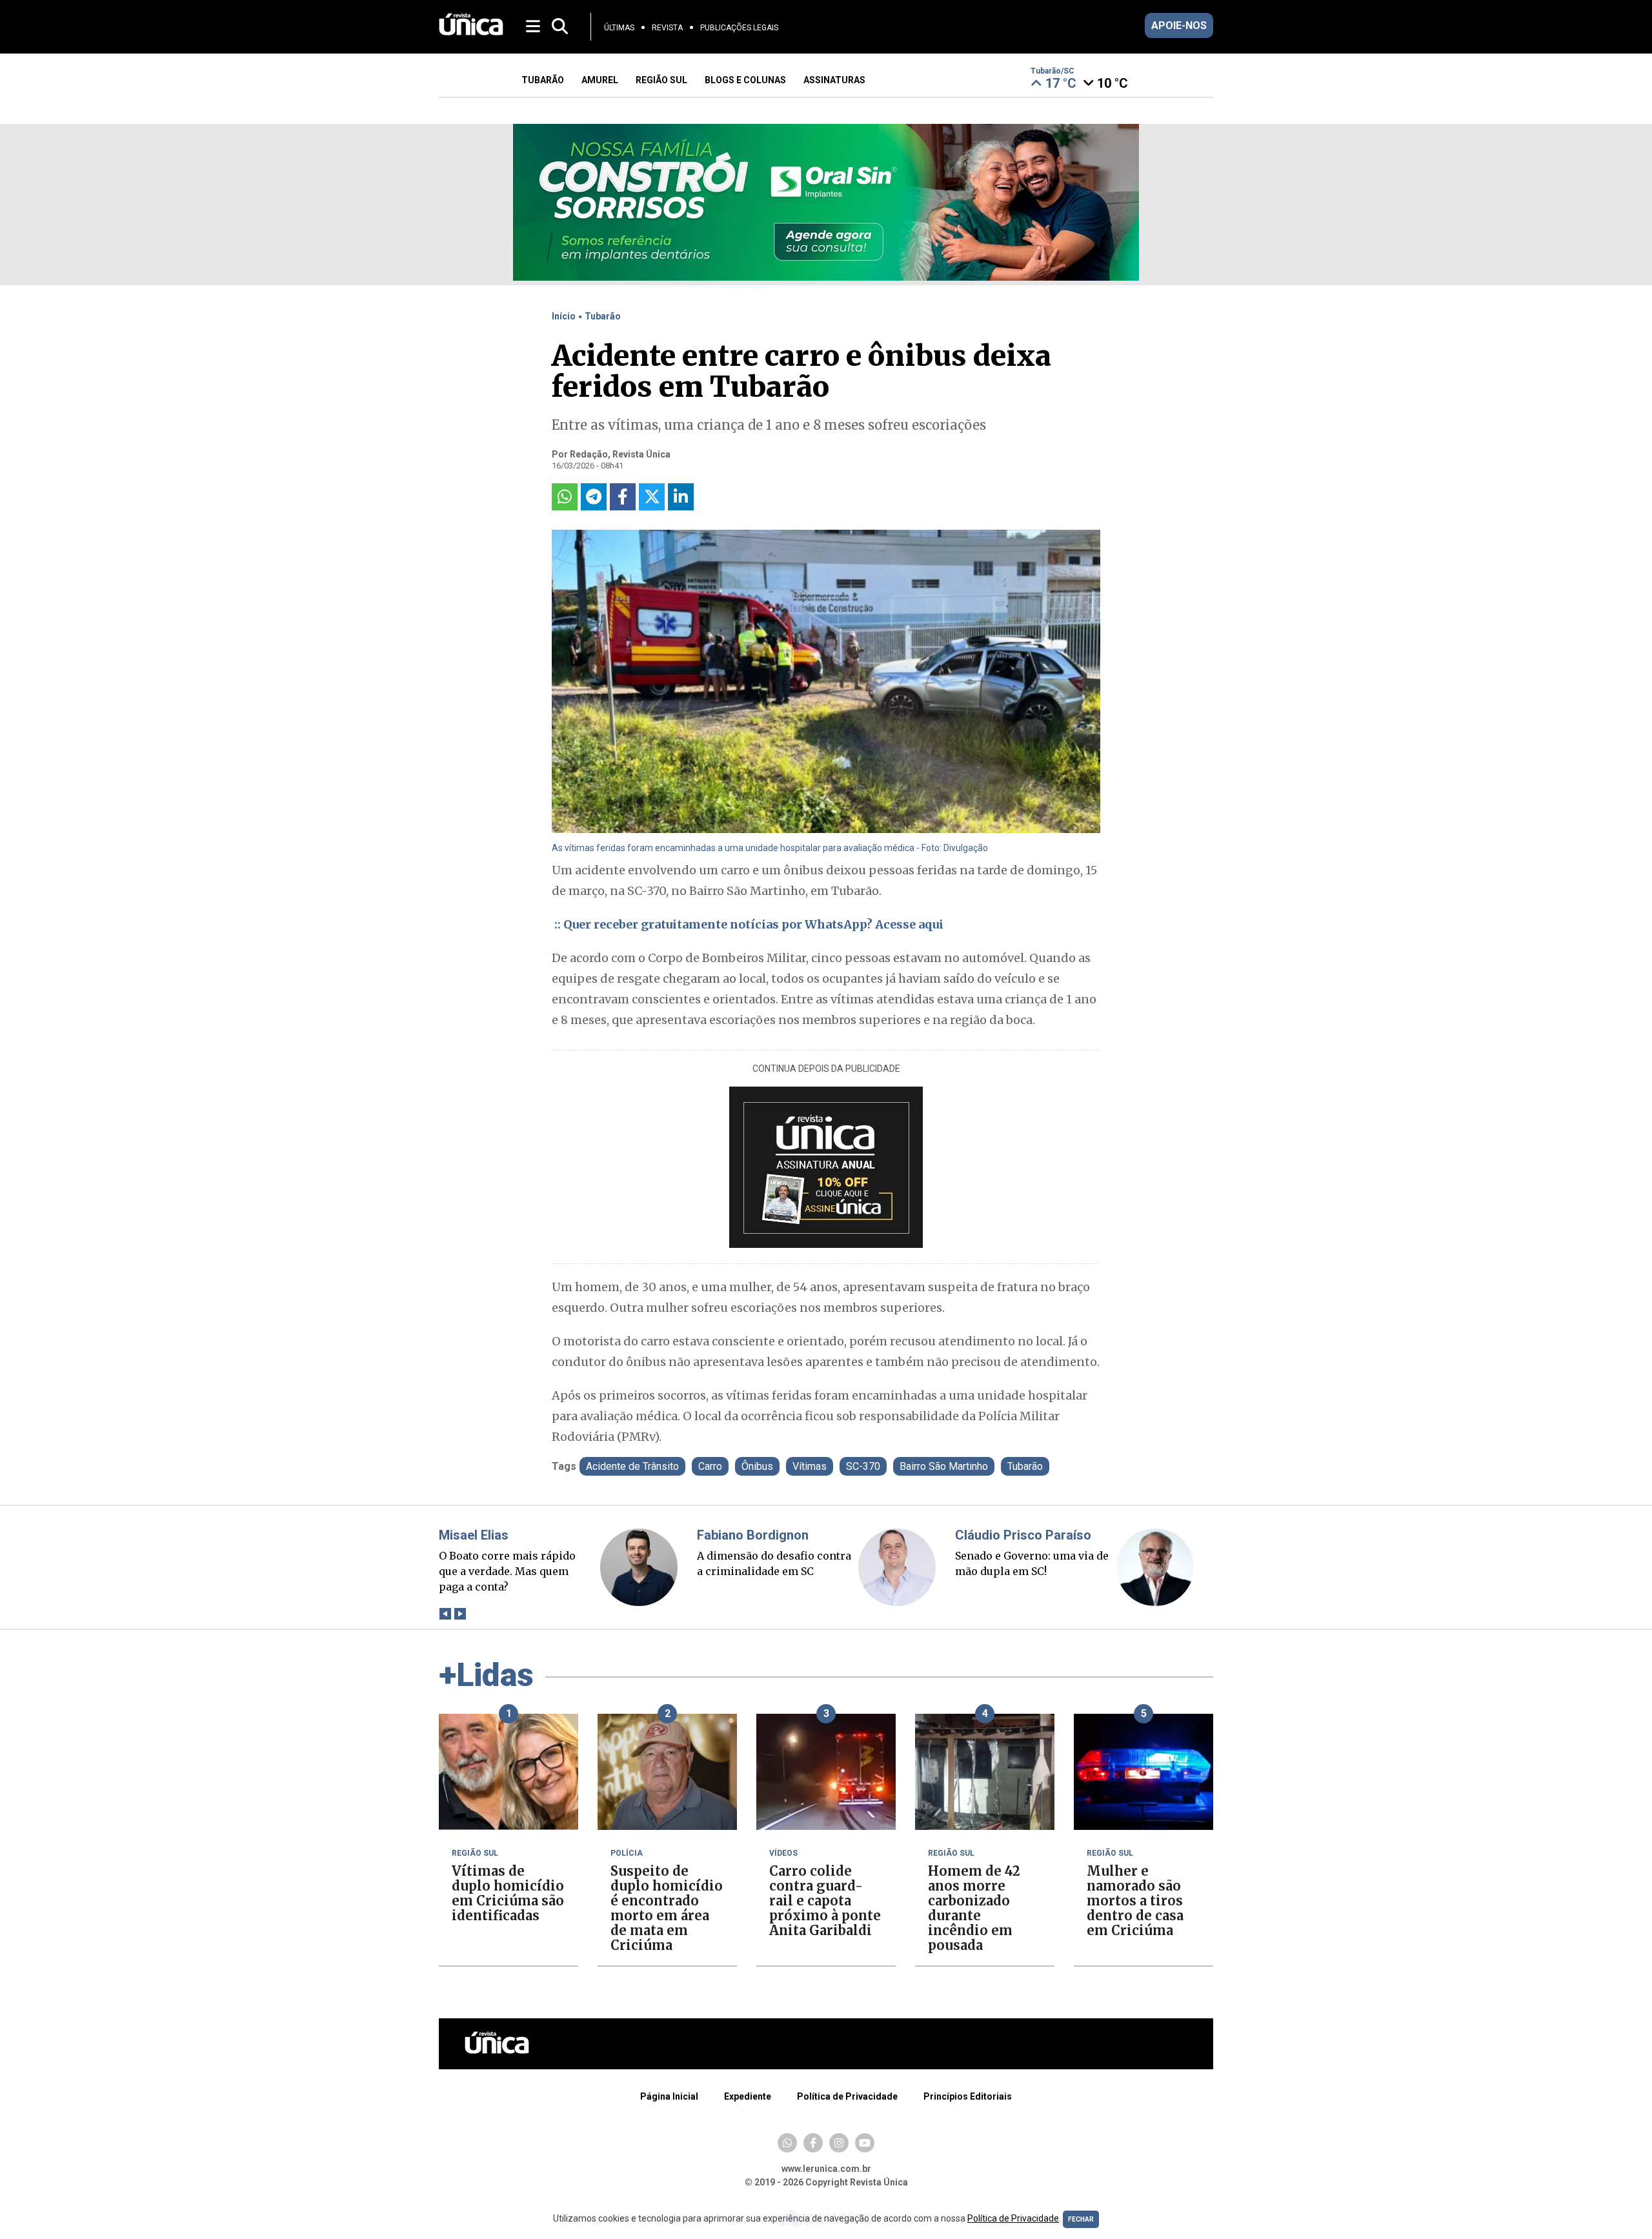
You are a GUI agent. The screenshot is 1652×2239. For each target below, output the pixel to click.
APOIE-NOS (1179, 25)
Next (460, 1614)
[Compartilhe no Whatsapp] (565, 497)
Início (564, 316)
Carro (710, 1466)
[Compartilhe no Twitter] (652, 497)
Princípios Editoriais (968, 2096)
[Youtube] (865, 2143)
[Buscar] (560, 27)
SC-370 (863, 1466)
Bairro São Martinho (944, 1466)
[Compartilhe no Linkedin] (681, 497)
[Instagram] (839, 2143)
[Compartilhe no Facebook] (623, 497)
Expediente (748, 2096)
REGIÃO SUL (661, 80)
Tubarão (603, 316)
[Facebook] (813, 2143)
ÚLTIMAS (619, 28)
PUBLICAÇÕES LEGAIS (739, 28)
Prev (445, 1614)
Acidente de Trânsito (632, 1466)
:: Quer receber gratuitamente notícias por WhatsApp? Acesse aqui (748, 924)
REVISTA (667, 28)
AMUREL (600, 80)
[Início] (471, 32)
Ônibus (757, 1466)
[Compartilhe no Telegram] (594, 497)
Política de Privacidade (847, 2096)
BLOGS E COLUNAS (745, 80)
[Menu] (534, 25)
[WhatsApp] (787, 2143)
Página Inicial (669, 2096)
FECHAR (1081, 2219)
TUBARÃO (543, 80)
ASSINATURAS (834, 80)
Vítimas (810, 1466)
